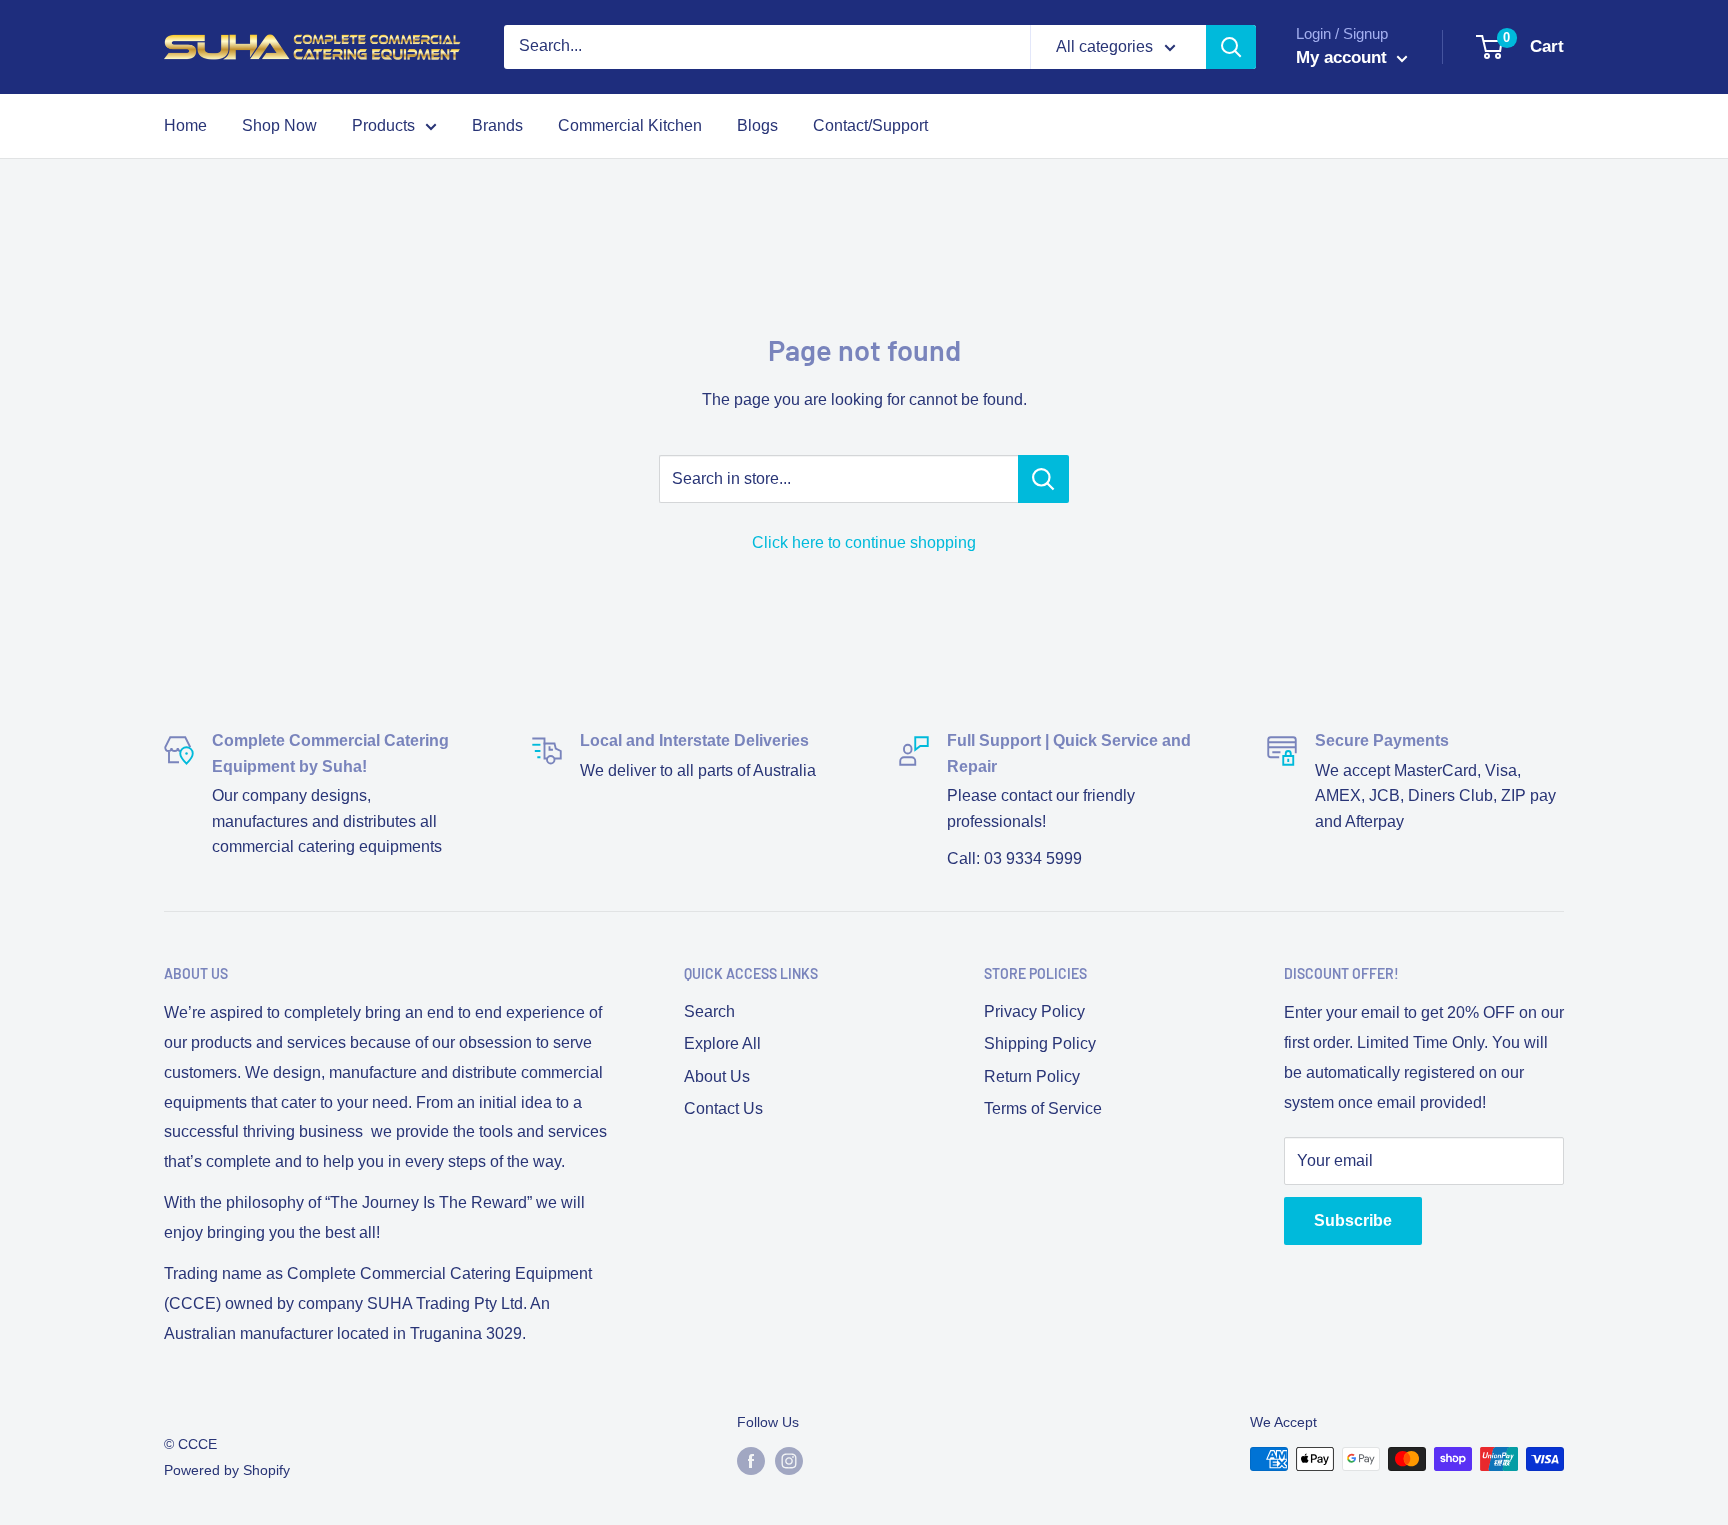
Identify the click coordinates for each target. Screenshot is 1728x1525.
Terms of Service (1043, 1108)
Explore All (722, 1043)
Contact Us (723, 1108)
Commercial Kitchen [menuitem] (630, 125)
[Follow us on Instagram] (789, 1461)
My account (1344, 57)
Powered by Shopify (227, 1470)
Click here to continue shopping (864, 542)
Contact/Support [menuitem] (870, 125)
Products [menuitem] (383, 125)
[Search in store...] (1043, 479)
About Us (717, 1076)
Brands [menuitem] (497, 125)
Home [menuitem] (185, 125)
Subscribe (1353, 1220)
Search (709, 1011)
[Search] (1231, 47)
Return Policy (1032, 1076)
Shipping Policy (1040, 1043)
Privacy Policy (1034, 1011)
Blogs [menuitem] (757, 125)
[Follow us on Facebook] (751, 1461)
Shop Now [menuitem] (279, 125)
